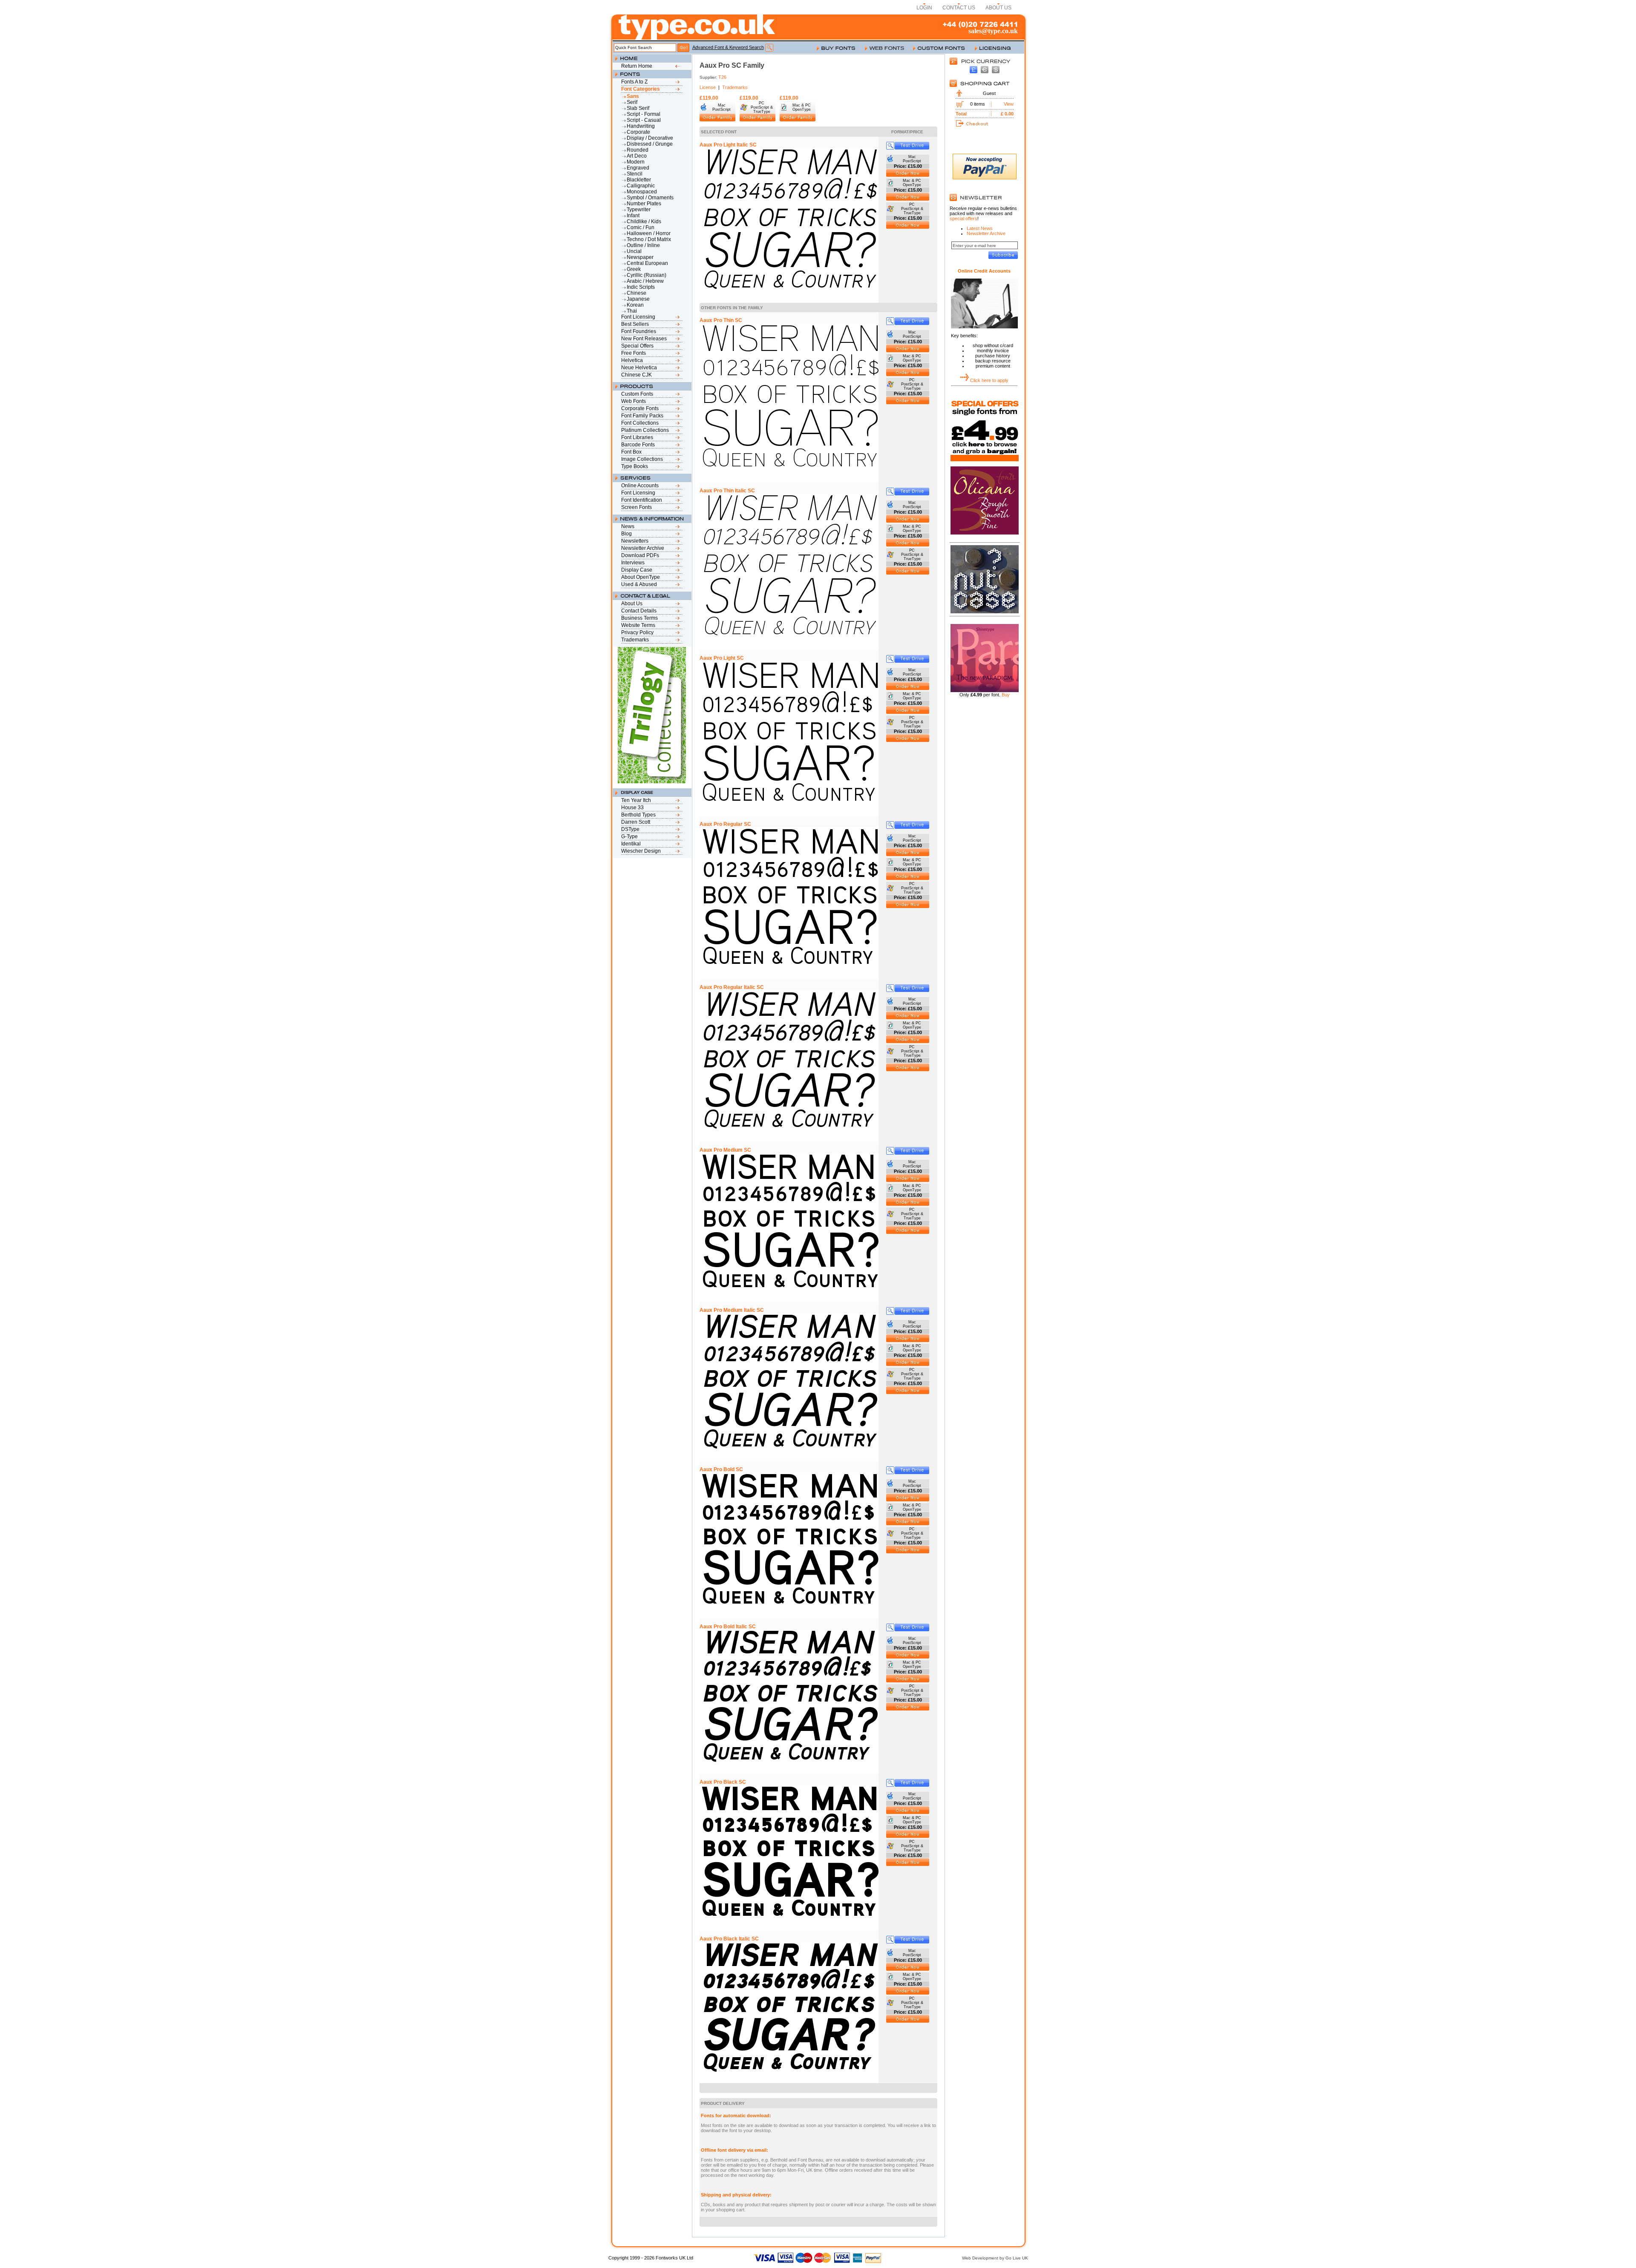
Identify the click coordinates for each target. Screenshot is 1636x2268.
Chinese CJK (637, 375)
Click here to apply (989, 380)
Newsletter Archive (643, 548)
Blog (626, 534)
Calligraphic (641, 186)
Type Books (635, 466)
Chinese (637, 293)
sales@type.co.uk (993, 31)
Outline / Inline (643, 245)
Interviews (633, 563)
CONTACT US (959, 8)
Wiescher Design (641, 851)
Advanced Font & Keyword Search (728, 47)
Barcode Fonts (638, 445)
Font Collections (640, 423)
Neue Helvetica (639, 368)
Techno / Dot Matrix (649, 239)
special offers (963, 218)
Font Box (631, 452)
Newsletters (635, 541)
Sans (633, 96)
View (1009, 104)
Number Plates (644, 204)
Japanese (638, 299)
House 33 (632, 808)
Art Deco (637, 156)
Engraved (638, 168)
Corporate (638, 132)
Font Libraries (637, 437)
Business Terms (639, 618)
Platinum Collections (645, 430)
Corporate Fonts (640, 408)
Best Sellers (635, 324)
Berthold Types (638, 815)
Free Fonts (634, 353)
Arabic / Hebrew (645, 281)
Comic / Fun (641, 227)
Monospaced (642, 192)
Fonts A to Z (634, 82)
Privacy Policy (637, 632)
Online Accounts (640, 486)
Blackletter (639, 180)
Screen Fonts (637, 507)
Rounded (638, 150)
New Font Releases (644, 339)
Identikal (631, 844)
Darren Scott (636, 822)
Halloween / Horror (649, 233)
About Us (632, 604)
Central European (647, 263)
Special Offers (637, 346)
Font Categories (641, 89)
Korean (635, 305)
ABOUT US (998, 8)
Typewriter (639, 210)
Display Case (637, 570)
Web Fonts (634, 401)
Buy (1006, 695)
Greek (634, 269)
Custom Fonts (637, 394)
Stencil (635, 174)
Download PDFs (640, 555)
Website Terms (638, 625)
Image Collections (642, 459)
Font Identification (642, 500)
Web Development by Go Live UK (995, 2258)
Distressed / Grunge (650, 144)
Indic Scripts (641, 287)
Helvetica (632, 360)
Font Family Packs (642, 416)
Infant (633, 216)
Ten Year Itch (636, 800)
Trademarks (635, 640)
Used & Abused (639, 584)
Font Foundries (639, 331)
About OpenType (641, 577)
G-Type (629, 836)
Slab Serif (638, 108)
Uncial (634, 251)
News (628, 526)
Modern (636, 162)
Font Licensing (638, 317)
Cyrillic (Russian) (647, 275)
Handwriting (641, 126)
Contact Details (639, 611)
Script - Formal (644, 114)
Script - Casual (644, 120)
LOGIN (924, 8)
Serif (632, 102)
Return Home (637, 66)
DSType (630, 829)
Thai (632, 311)
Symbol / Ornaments (650, 198)
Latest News (980, 228)
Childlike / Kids (644, 221)
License (708, 87)
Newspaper (640, 257)
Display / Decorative (650, 138)
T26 (722, 77)
